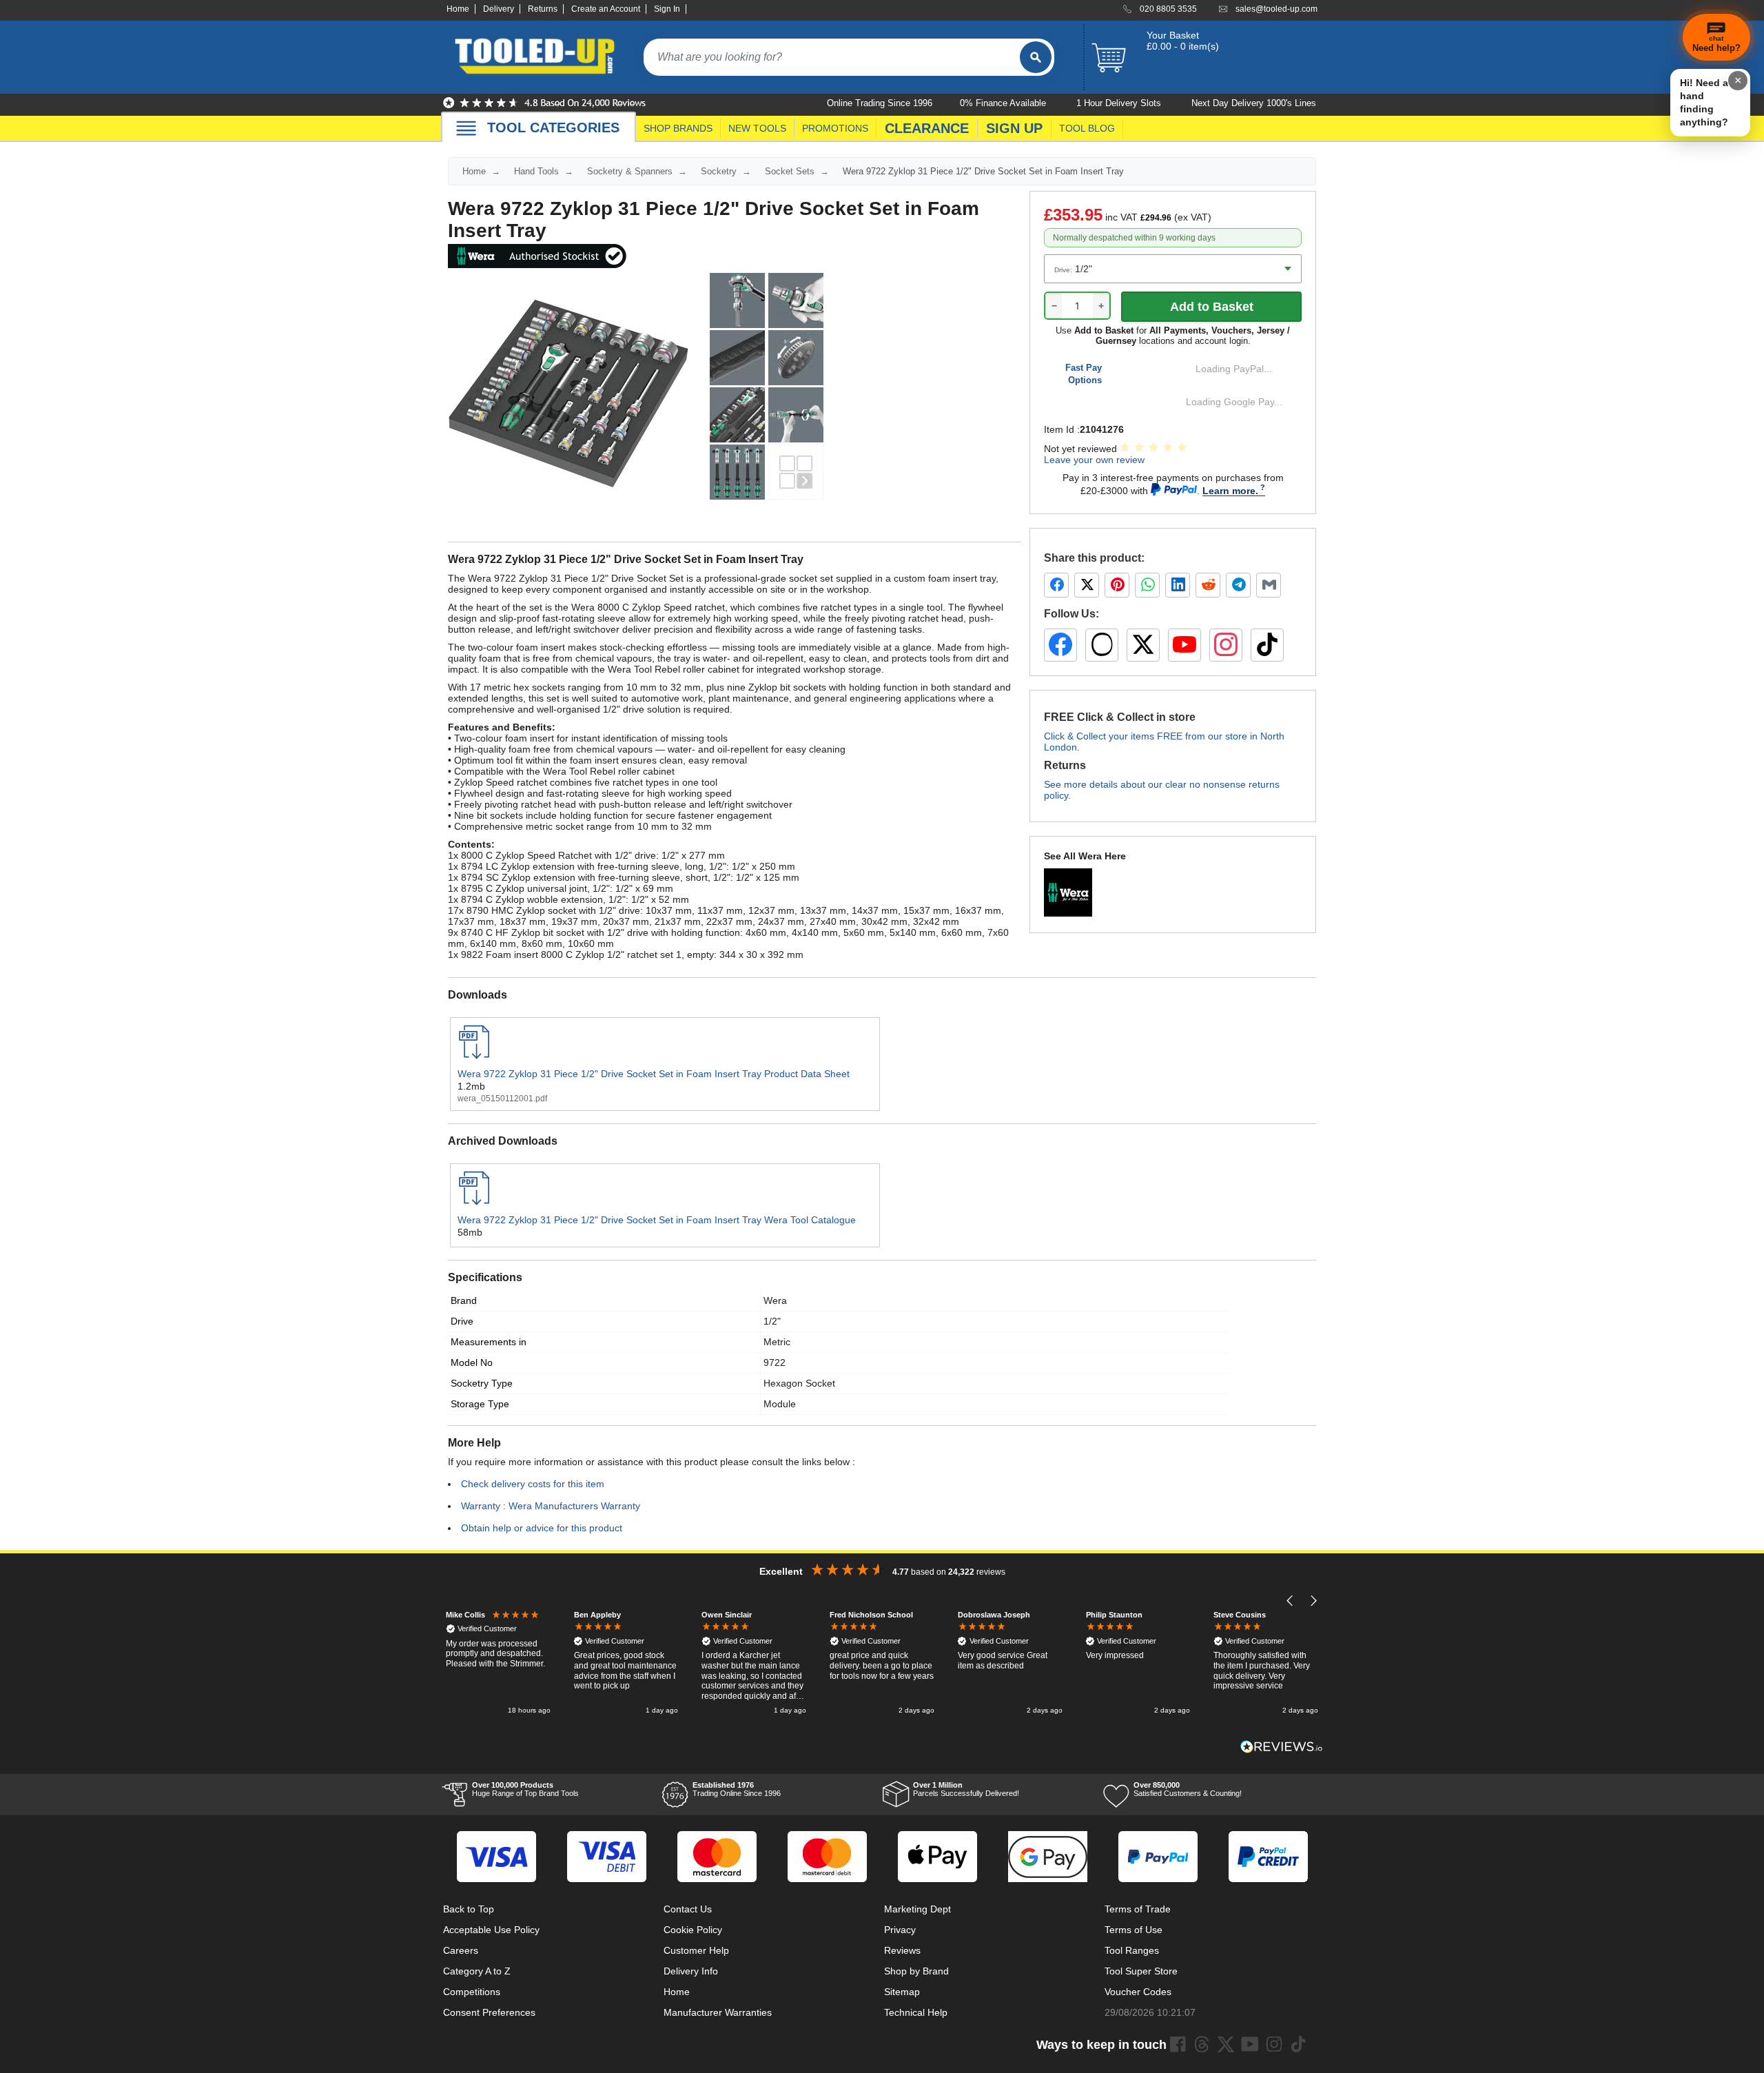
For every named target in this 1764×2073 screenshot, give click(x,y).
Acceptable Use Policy (491, 1930)
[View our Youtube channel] (1250, 2044)
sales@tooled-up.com (1276, 9)
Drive (462, 1321)
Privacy (900, 1930)
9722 (775, 1362)
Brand (464, 1300)
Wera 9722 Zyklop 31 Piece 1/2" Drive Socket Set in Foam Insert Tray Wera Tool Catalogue (657, 1220)
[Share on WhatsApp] (1147, 585)
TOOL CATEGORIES (553, 127)
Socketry (719, 171)
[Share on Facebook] (1056, 585)
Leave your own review (1094, 460)
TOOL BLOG (1087, 128)
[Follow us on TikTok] (1267, 645)
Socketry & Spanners (630, 171)
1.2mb (471, 1086)
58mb (470, 1232)
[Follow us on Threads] (1102, 645)
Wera (775, 1300)
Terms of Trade (1138, 1909)
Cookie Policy (693, 1930)
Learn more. (1230, 491)
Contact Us (688, 1909)
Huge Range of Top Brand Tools (525, 1789)
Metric (777, 1342)
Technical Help (916, 2012)
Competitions (472, 1992)
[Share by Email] (1269, 585)
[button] (1290, 1601)
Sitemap (902, 1992)
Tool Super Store (1141, 1971)
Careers (461, 1950)
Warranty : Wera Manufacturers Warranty (551, 1506)
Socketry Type (482, 1383)
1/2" (772, 1321)
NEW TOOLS (757, 128)
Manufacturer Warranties (718, 2012)
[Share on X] (1087, 585)
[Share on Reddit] (1208, 585)
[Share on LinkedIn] (1178, 585)
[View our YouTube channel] (1184, 645)
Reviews (902, 1950)
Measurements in (489, 1342)
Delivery (499, 9)
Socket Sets (790, 171)
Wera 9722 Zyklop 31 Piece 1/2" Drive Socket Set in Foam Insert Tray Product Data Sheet (654, 1074)
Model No (472, 1362)
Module (780, 1404)
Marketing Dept (917, 1909)
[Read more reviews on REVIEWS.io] (1282, 1747)
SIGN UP (1014, 128)
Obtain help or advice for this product (542, 1528)
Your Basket (1173, 35)
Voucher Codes (1138, 1992)
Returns (543, 9)
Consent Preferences (489, 2012)
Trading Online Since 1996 (737, 1789)
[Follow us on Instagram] (1226, 645)
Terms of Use (1134, 1930)
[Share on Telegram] (1238, 585)
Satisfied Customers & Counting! (1188, 1789)
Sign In (667, 9)
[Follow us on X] (1143, 645)
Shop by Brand (916, 1971)
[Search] (1036, 57)
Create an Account (606, 9)
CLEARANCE (927, 128)
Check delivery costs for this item (533, 1484)
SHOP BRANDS (678, 128)
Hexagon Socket (799, 1383)
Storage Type (480, 1404)
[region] (882, 1664)
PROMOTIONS (835, 128)
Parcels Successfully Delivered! (966, 1789)
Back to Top (469, 1909)
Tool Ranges (1132, 1950)
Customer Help (696, 1950)
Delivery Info (691, 1971)
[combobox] (832, 57)
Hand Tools (536, 171)
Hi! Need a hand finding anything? (1704, 102)
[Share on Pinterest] (1117, 585)
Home (458, 9)
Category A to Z (477, 1971)
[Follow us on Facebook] (1060, 645)
